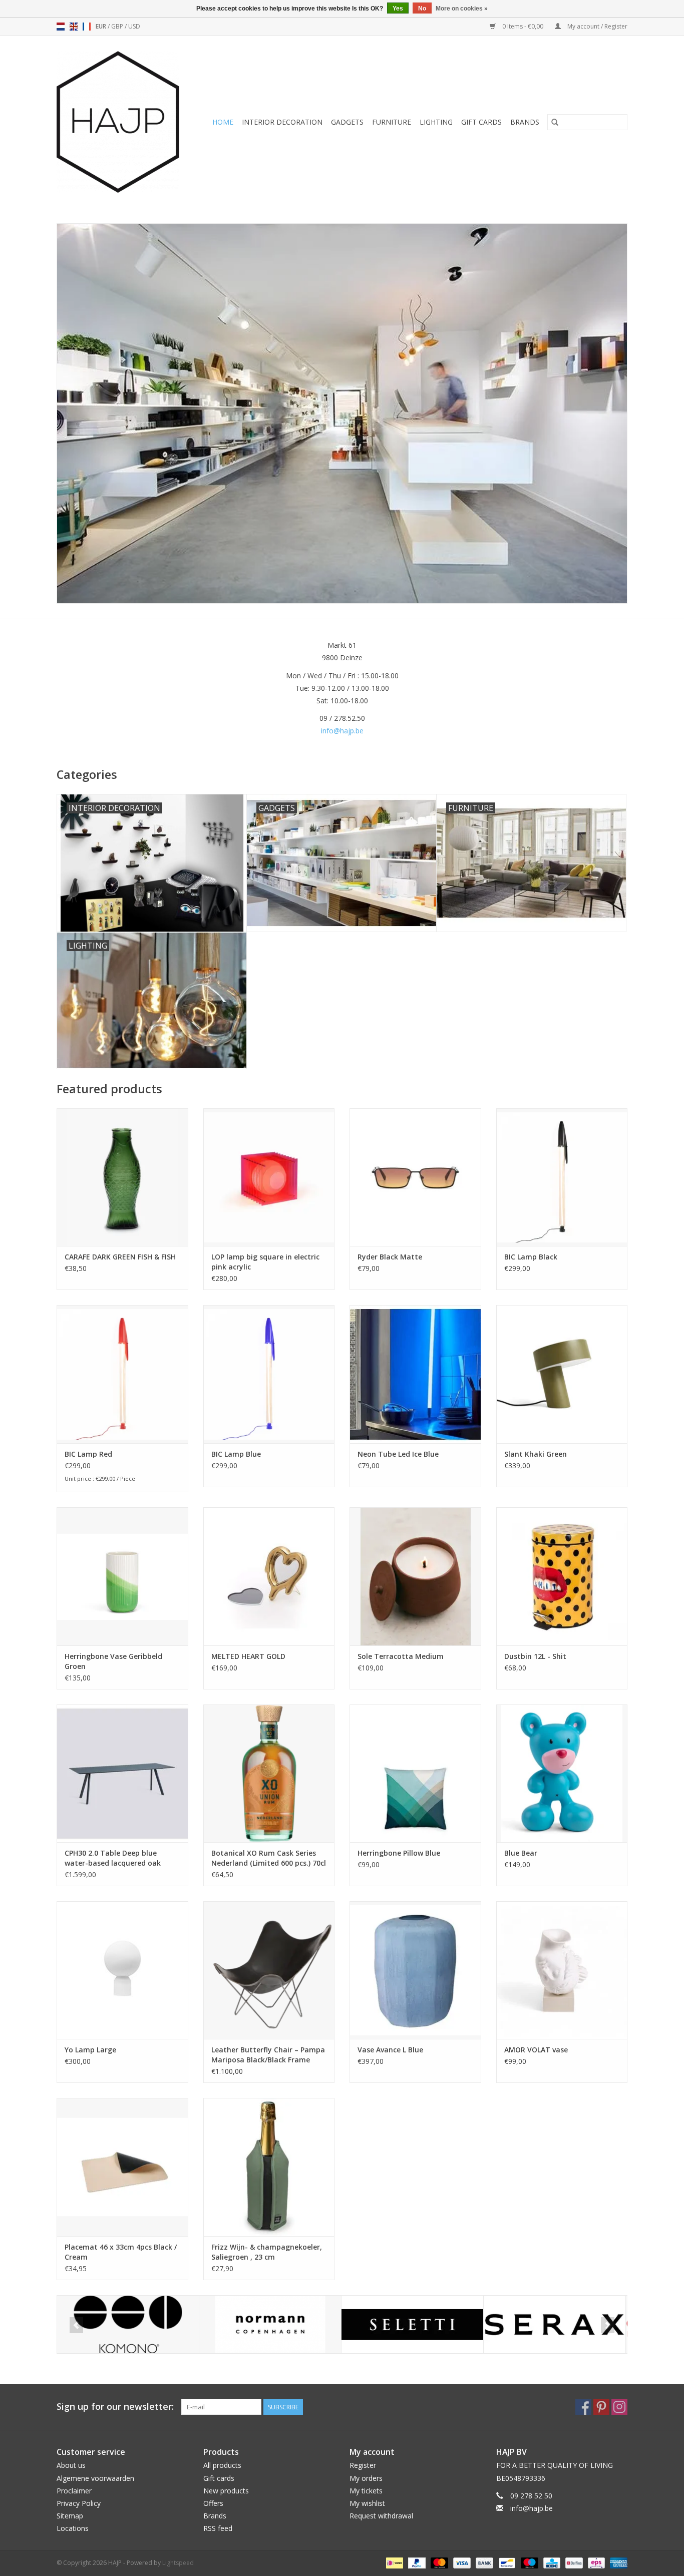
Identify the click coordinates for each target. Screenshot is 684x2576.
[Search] (555, 122)
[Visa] (461, 2562)
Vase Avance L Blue (390, 2050)
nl (61, 27)
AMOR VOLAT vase (536, 2050)
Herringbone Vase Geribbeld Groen (113, 1661)
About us (71, 2465)
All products (222, 2465)
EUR (102, 26)
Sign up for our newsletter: (115, 2407)
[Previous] (76, 2325)
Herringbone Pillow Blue (399, 1853)
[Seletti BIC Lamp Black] (562, 1177)
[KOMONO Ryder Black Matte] (415, 1177)
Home (223, 122)
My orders (366, 2478)
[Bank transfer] (483, 2562)
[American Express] (617, 2562)
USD (134, 26)
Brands (525, 122)
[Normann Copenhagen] (270, 2324)
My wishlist (367, 2503)
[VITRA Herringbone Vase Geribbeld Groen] (122, 1576)
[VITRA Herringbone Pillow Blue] (415, 1773)
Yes (398, 9)
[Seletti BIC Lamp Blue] (269, 1374)
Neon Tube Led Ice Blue (398, 1454)
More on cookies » (462, 9)
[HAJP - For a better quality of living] (121, 122)
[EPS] (595, 2562)
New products (226, 2491)
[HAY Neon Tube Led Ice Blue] (415, 1374)
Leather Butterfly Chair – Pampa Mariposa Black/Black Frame (268, 2055)
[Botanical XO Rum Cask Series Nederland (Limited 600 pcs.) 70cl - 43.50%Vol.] (269, 1773)
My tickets (366, 2491)
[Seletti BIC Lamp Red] (122, 1374)
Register (363, 2465)
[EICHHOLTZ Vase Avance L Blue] (415, 1970)
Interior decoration (282, 122)
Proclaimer (74, 2491)
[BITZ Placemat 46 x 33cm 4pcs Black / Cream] (122, 2167)
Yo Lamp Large (90, 2050)
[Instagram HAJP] (619, 2407)
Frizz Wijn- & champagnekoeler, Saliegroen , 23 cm (267, 2252)
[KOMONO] (128, 2324)
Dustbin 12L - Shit (535, 1656)
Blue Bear (521, 1853)
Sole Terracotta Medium (401, 1656)
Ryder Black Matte (390, 1257)
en (74, 27)
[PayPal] (416, 2562)
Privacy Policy (79, 2503)
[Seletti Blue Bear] (562, 1773)
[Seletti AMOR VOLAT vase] (562, 1970)
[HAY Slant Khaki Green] (562, 1374)
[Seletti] (412, 2324)
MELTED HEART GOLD (248, 1656)
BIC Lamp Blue (236, 1454)
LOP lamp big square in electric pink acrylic (265, 1262)
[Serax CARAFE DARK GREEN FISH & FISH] (122, 1177)
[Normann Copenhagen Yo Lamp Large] (122, 1970)
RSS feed (218, 2528)
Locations (73, 2528)
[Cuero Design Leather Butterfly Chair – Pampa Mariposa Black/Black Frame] (269, 1970)
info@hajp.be (342, 731)
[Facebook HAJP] (583, 2407)
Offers (213, 2503)
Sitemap (70, 2516)
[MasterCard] (438, 2562)
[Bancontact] (506, 2562)
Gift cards (481, 122)
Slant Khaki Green (536, 1454)
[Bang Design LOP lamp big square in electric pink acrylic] (269, 1177)
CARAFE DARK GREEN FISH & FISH (120, 1257)
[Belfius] (573, 2562)
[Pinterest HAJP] (601, 2407)
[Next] (608, 2325)
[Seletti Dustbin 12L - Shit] (562, 1576)
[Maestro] (529, 2562)
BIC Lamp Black (531, 1257)
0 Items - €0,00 (523, 26)
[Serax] (555, 2324)
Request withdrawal (381, 2516)
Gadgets (347, 122)
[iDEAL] (394, 2562)
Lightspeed (178, 2563)
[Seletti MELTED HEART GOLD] (269, 1576)
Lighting (436, 122)
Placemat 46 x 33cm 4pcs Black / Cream (121, 2252)
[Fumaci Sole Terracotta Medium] (415, 1576)
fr (87, 27)
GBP (118, 26)
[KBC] (551, 2562)
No (422, 9)
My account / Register (597, 26)
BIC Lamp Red (88, 1454)
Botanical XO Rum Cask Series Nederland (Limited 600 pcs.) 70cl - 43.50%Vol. (269, 1858)
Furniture (392, 122)
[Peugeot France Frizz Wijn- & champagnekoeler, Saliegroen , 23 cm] (269, 2167)
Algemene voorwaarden (95, 2478)
